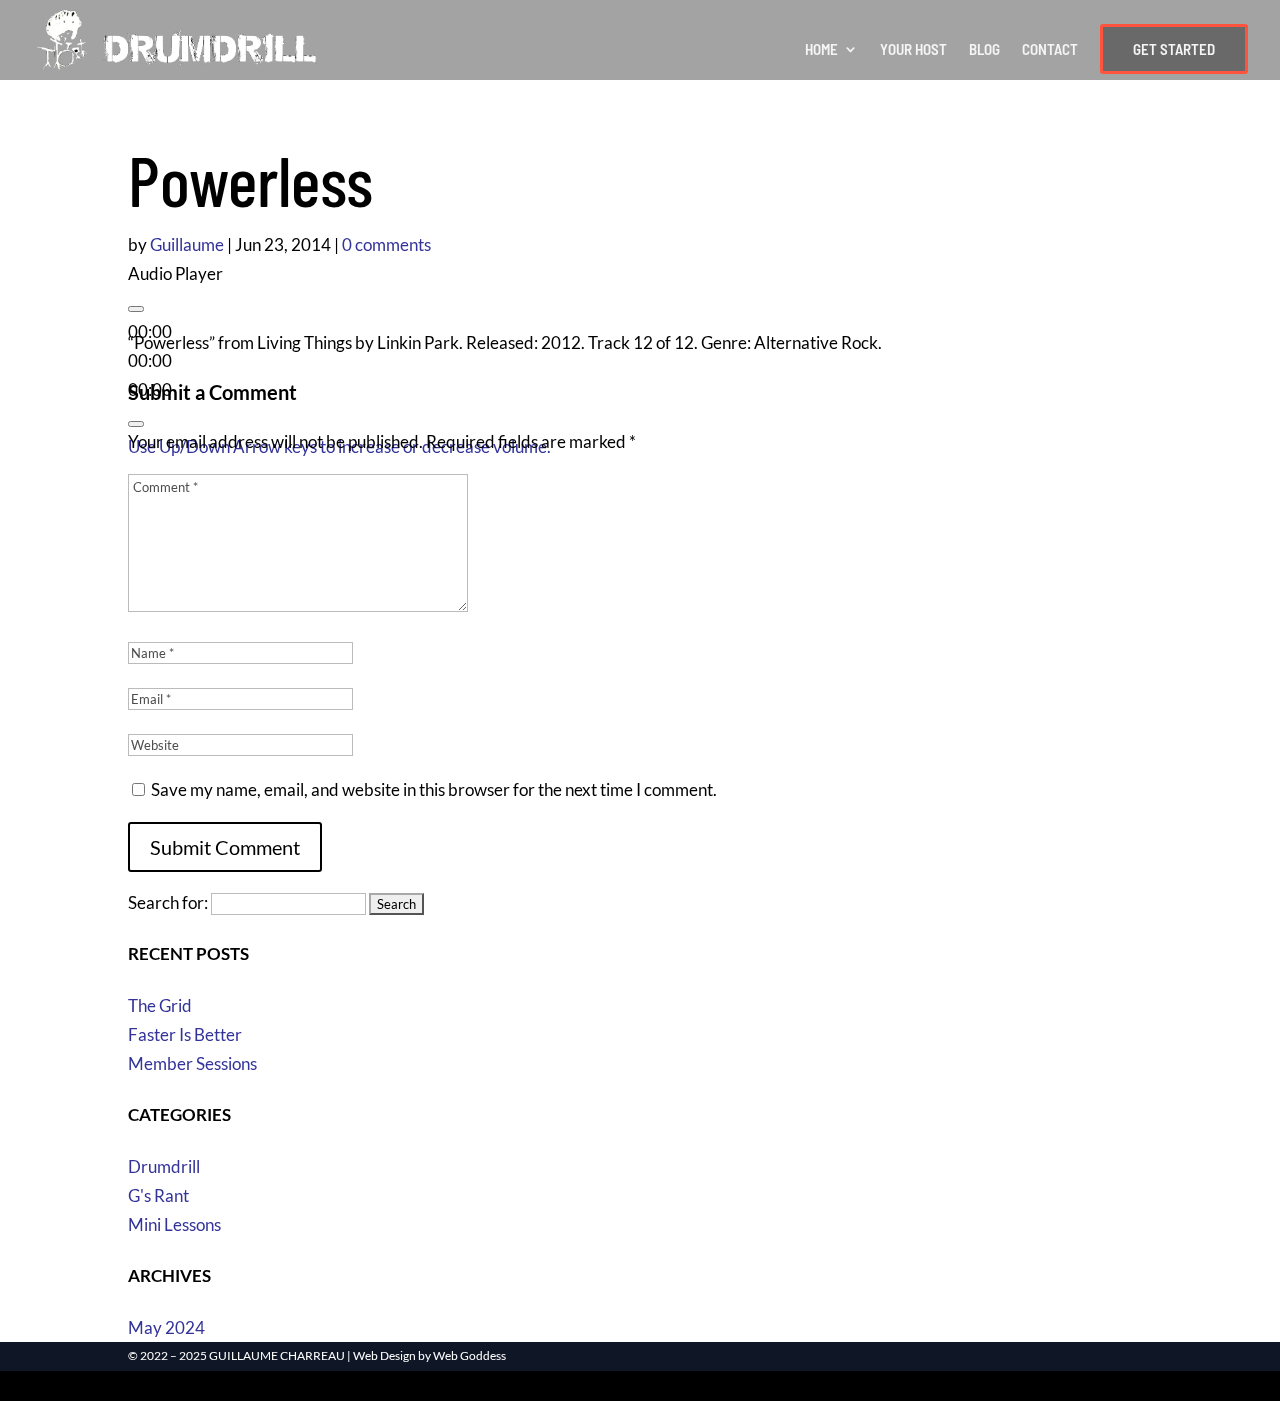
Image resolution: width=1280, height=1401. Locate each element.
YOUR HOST (913, 50)
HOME (821, 50)
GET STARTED (1174, 49)
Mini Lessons (174, 1224)
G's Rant (158, 1195)
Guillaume (187, 244)
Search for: (168, 902)
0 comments (386, 244)
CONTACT (1050, 50)
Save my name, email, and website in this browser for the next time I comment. (434, 789)
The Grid (160, 1005)
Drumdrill (164, 1166)
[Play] (136, 309)
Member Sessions (192, 1063)
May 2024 (166, 1327)
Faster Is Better (185, 1034)
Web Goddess (469, 1355)
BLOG (984, 50)
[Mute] (136, 424)
